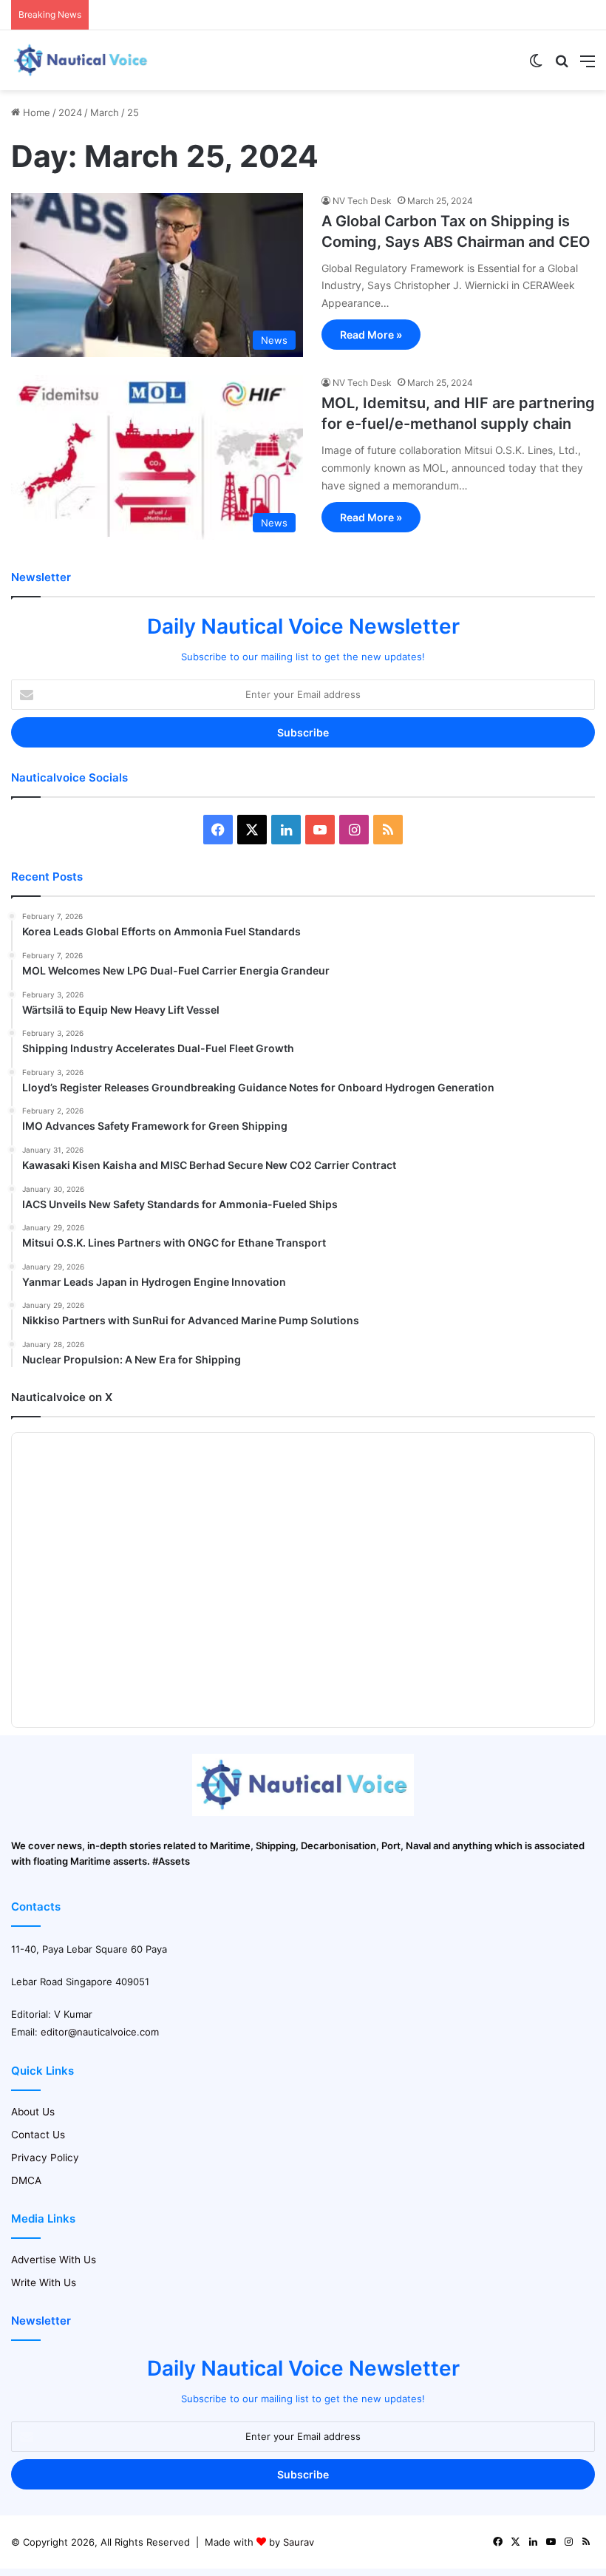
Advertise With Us (54, 2260)
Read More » (371, 335)
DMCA (26, 2180)
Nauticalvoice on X (62, 1397)
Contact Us (38, 2135)
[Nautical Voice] (81, 60)
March (105, 112)
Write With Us (44, 2282)
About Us (33, 2112)
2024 (70, 112)
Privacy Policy (45, 2158)
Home (35, 112)
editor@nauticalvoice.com (100, 2032)
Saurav (299, 2542)
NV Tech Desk (362, 201)
